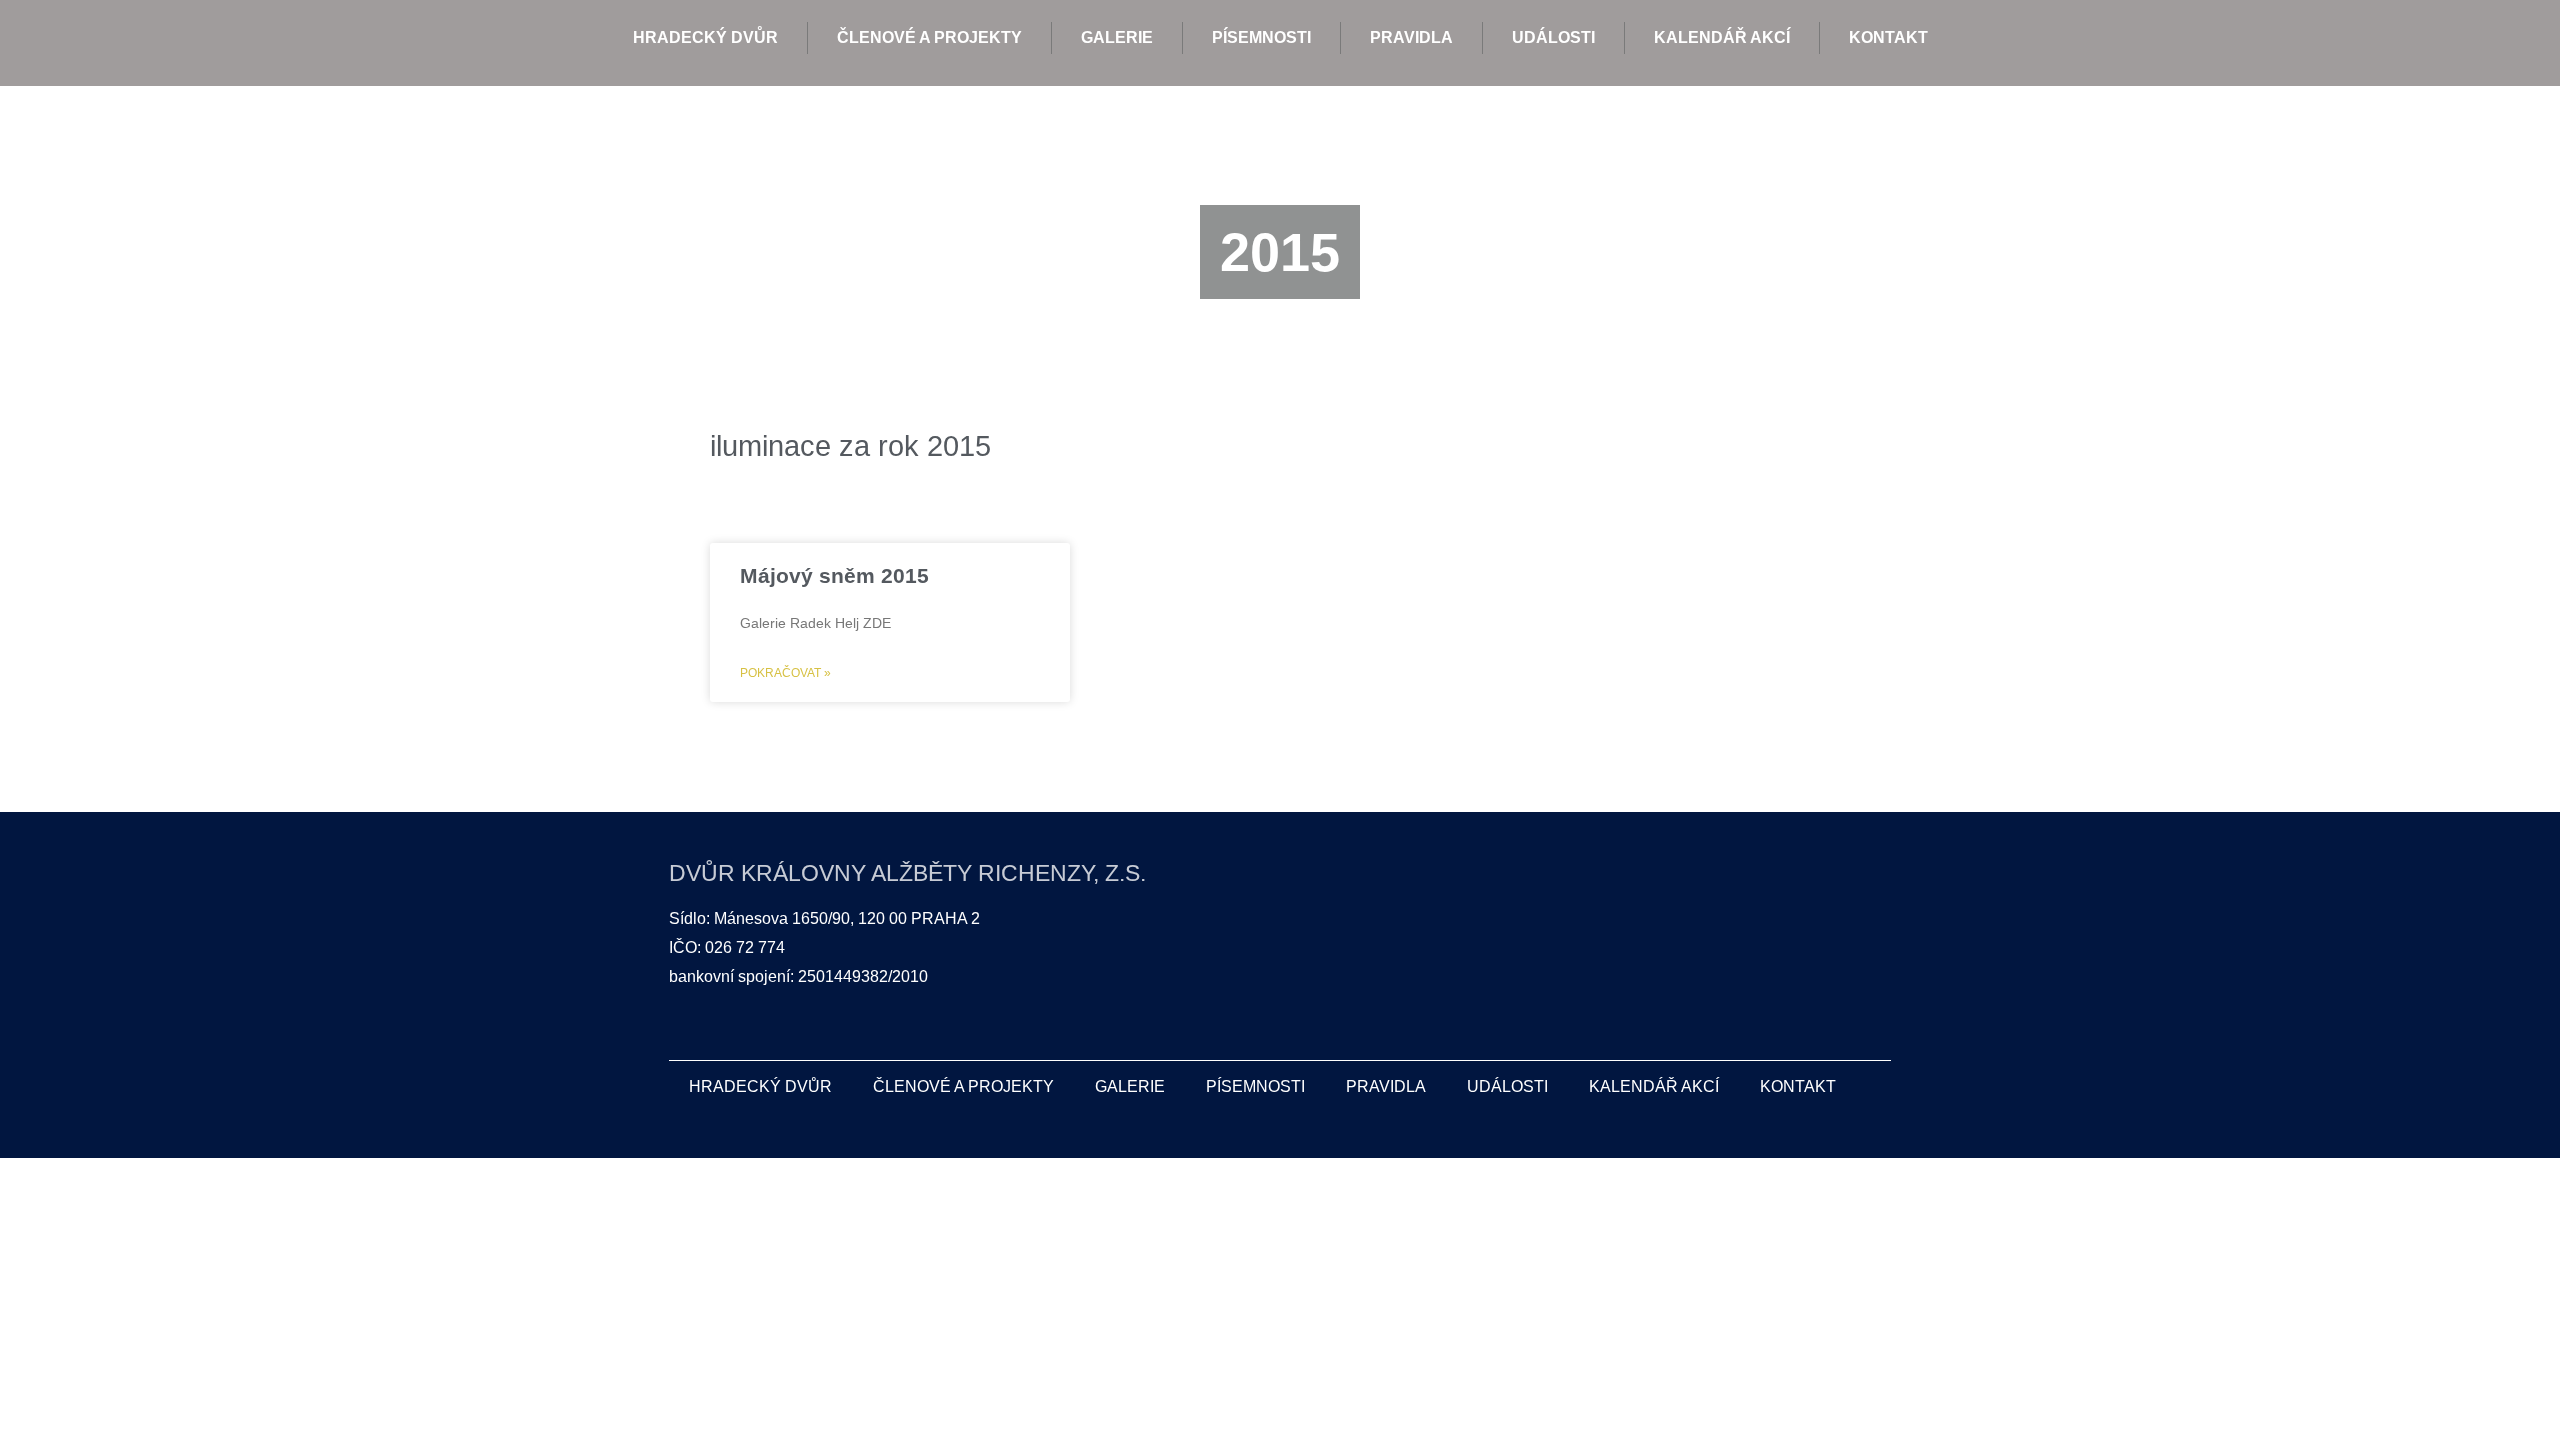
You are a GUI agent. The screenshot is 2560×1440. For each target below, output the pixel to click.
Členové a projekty (929, 37)
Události (1553, 37)
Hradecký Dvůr (705, 37)
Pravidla (1411, 37)
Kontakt (1888, 37)
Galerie (1117, 37)
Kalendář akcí (1722, 37)
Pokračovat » (785, 673)
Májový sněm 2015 (834, 575)
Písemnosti (1261, 37)
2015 (1280, 252)
